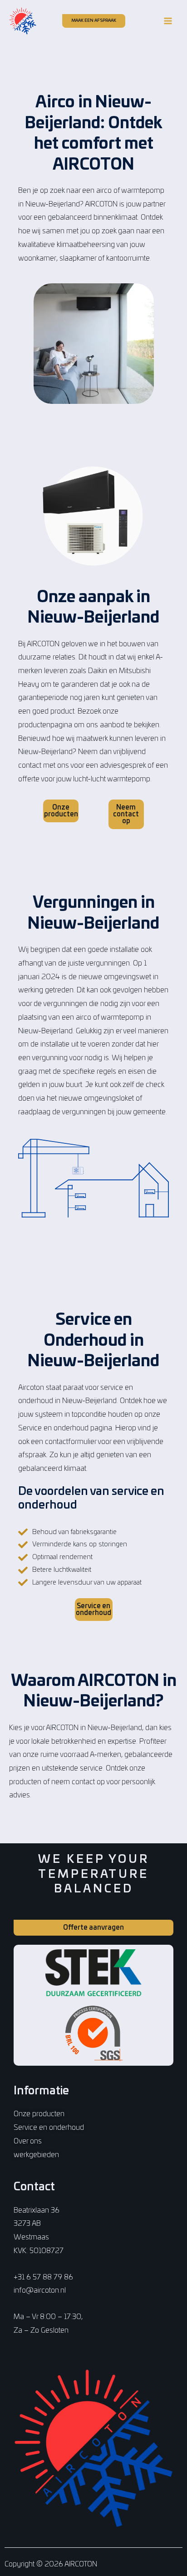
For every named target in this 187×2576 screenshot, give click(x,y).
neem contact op (78, 1782)
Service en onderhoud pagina (65, 1428)
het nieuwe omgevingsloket (90, 1098)
